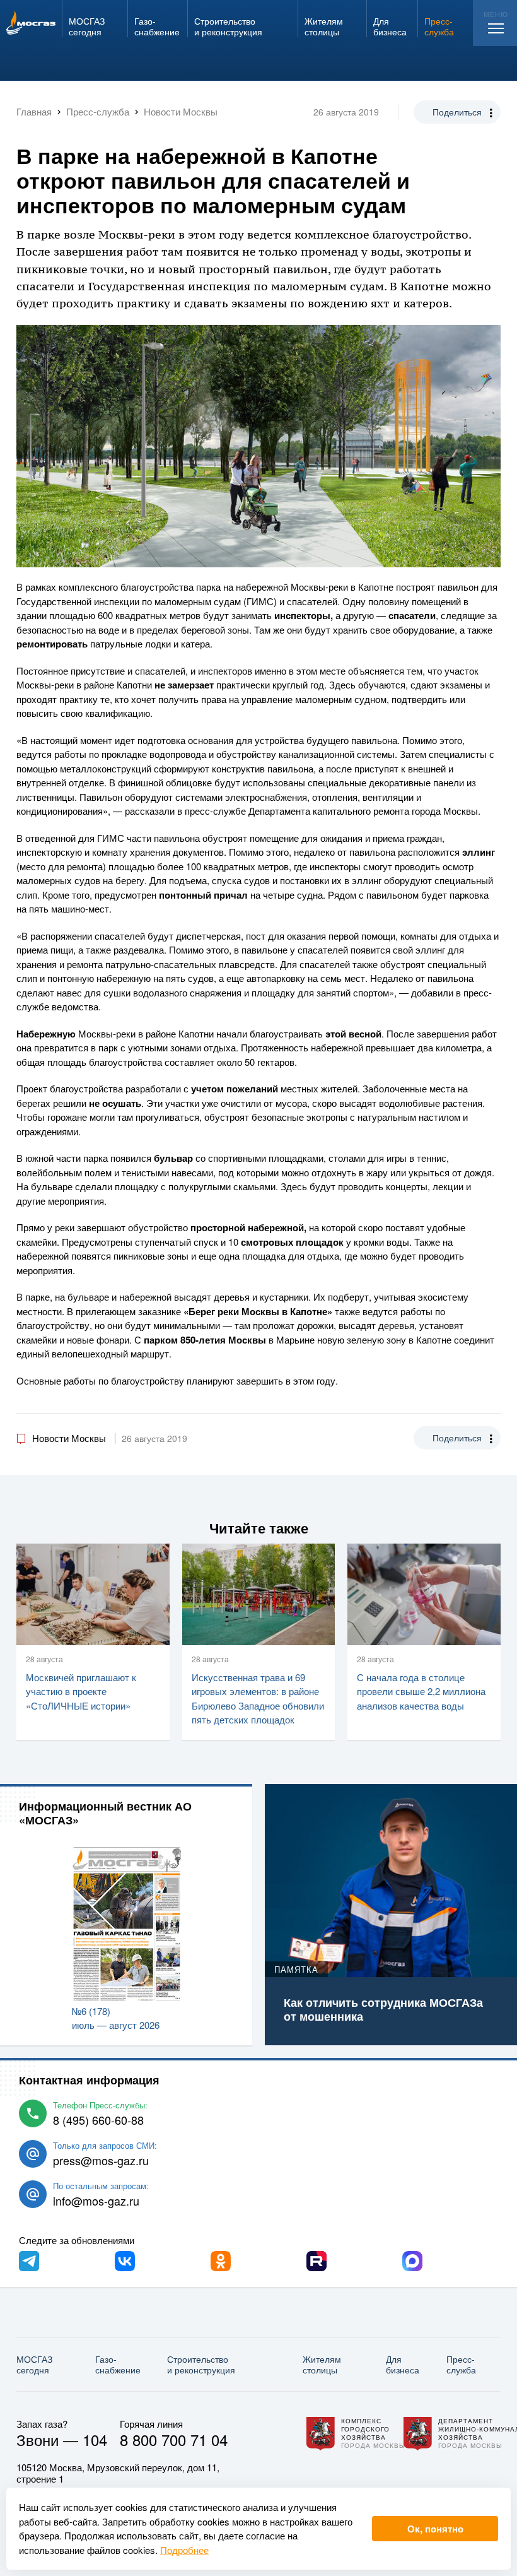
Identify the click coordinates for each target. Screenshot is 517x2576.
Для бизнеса (403, 2364)
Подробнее (184, 2550)
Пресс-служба (461, 2364)
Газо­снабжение (118, 2364)
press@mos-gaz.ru (101, 2160)
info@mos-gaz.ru (96, 2201)
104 (95, 2439)
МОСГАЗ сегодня (34, 2364)
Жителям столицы (322, 2364)
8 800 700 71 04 (174, 2439)
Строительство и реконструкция (201, 2364)
